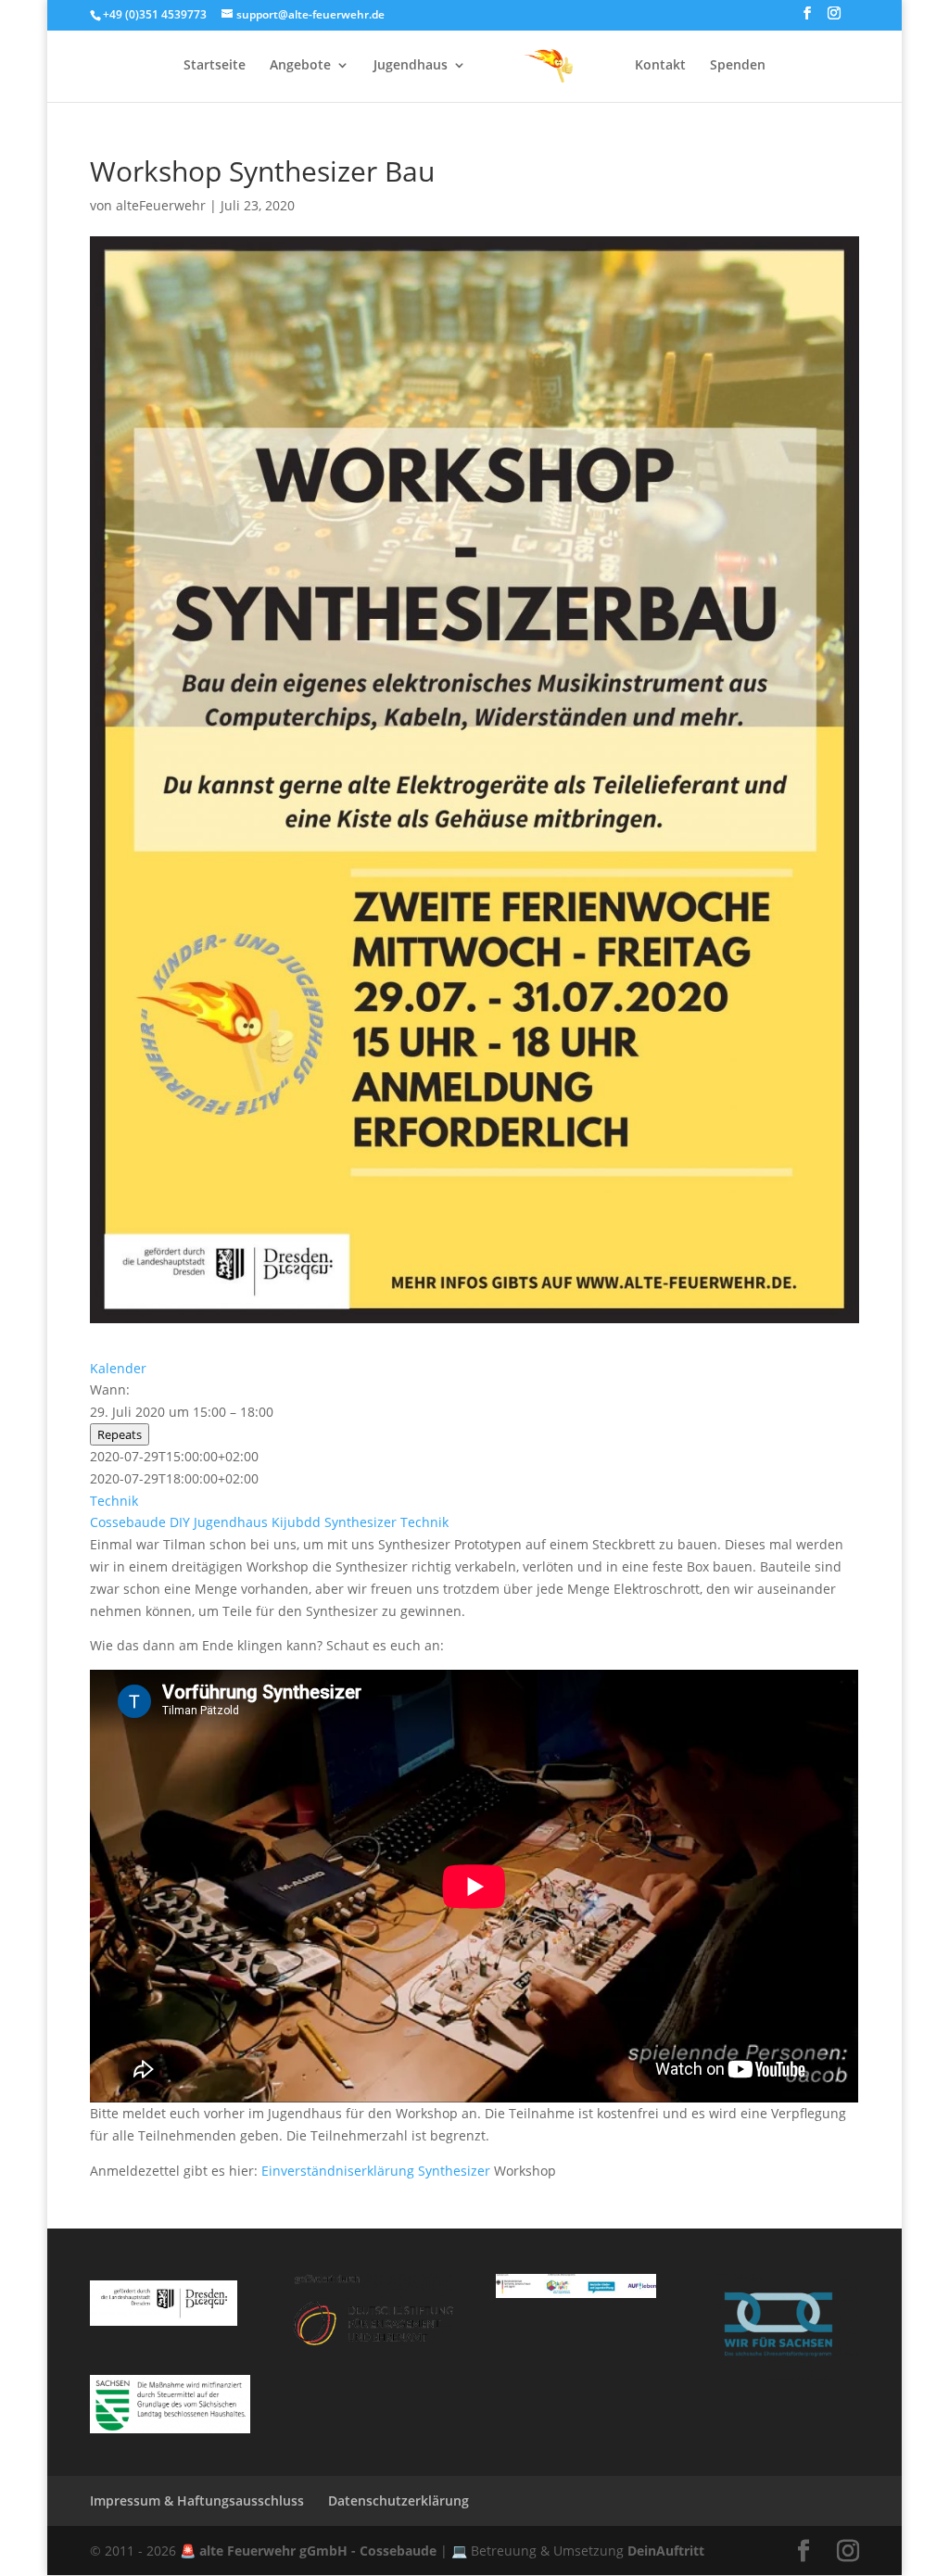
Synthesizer (361, 1522)
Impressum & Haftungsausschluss (197, 2500)
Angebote (300, 66)
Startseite (215, 66)
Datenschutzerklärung (399, 2500)
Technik (114, 1501)
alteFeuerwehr (161, 205)
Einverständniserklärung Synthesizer (376, 2171)
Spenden (738, 66)
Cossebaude (128, 1522)
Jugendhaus (411, 66)
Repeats (120, 1434)
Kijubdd (296, 1522)
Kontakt (660, 66)
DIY (180, 1522)
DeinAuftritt (666, 2551)
